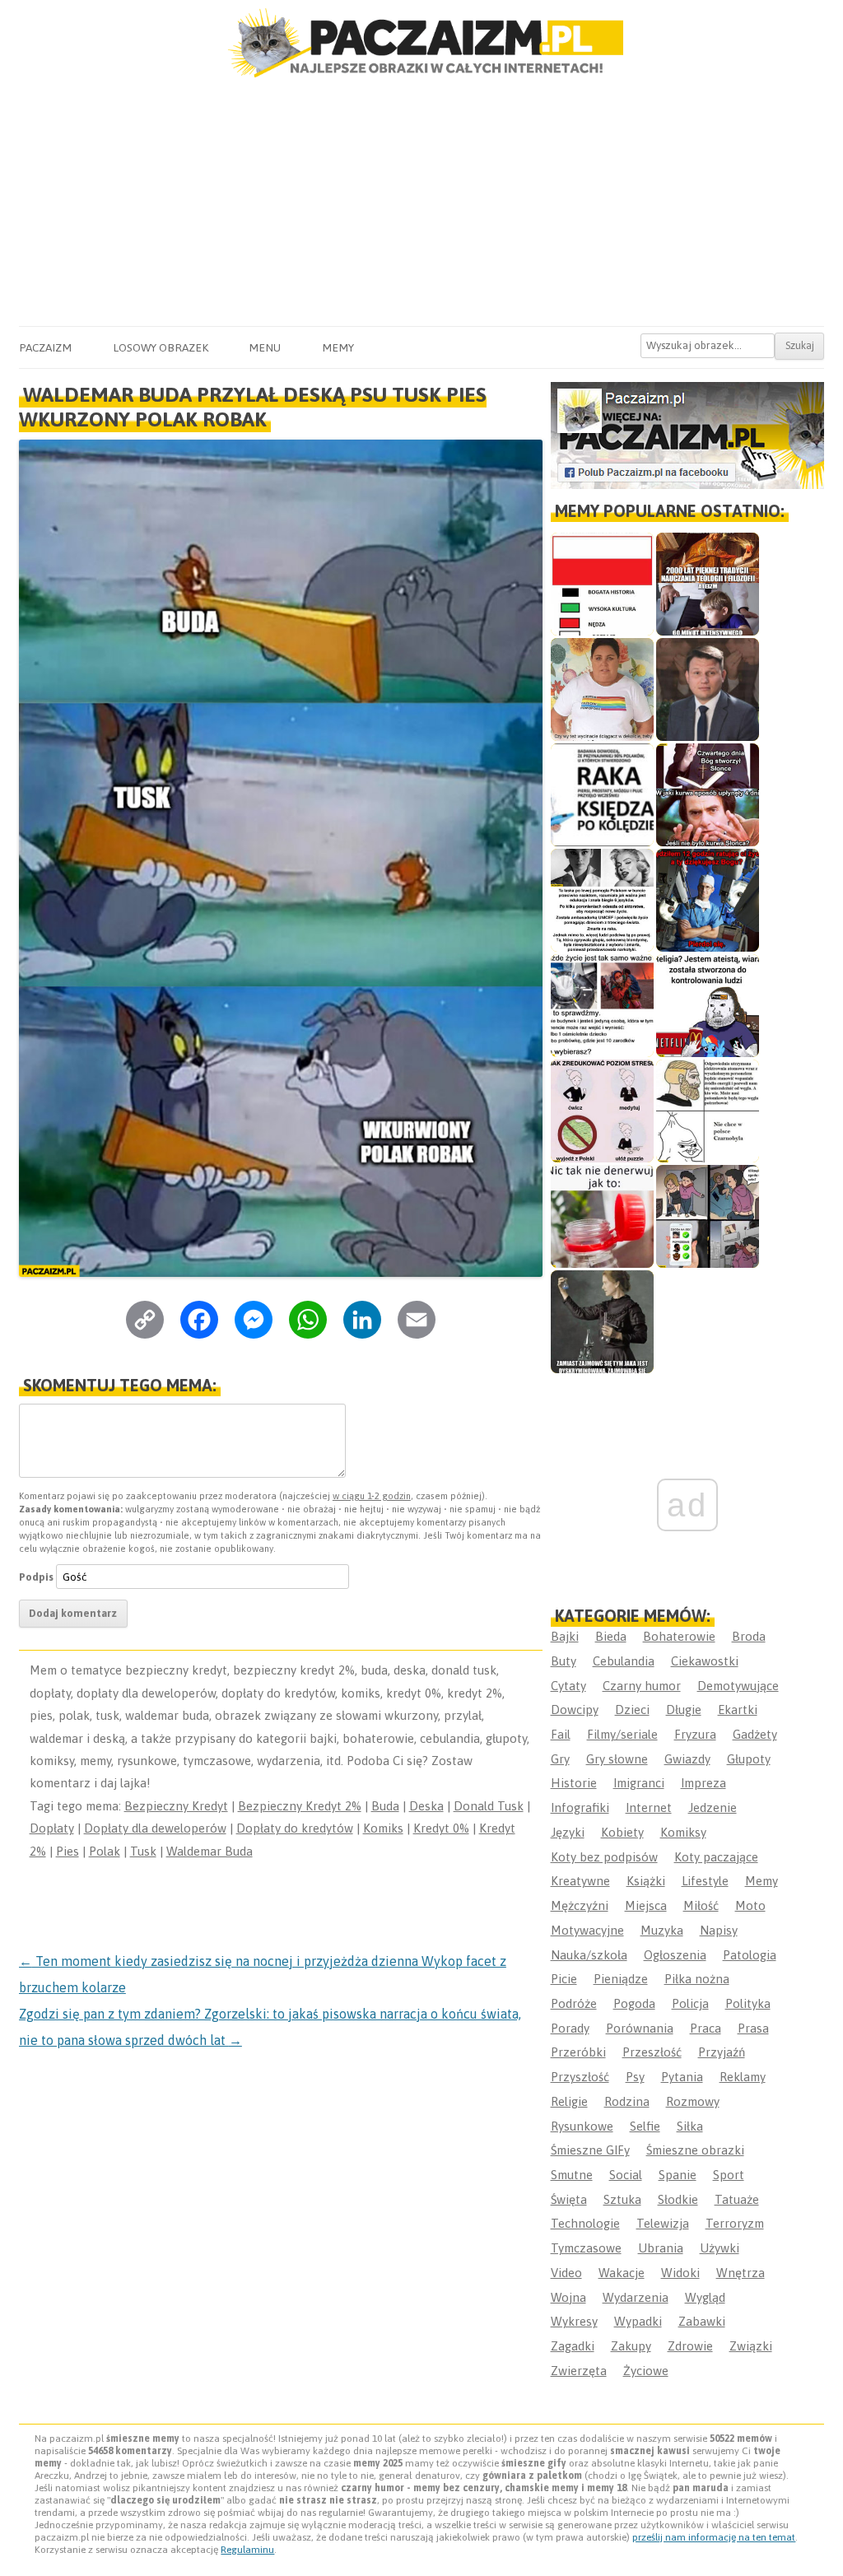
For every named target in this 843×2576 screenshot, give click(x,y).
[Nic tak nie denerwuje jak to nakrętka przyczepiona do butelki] (602, 1216)
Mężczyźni (580, 1905)
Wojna (568, 2297)
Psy (635, 2077)
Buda (385, 1806)
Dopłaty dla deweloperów (155, 1828)
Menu (265, 347)
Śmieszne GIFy (590, 2150)
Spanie (678, 2175)
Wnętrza (741, 2273)
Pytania (682, 2077)
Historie (574, 1783)
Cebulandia (624, 1661)
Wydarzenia (636, 2297)
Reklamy (743, 2077)
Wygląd (705, 2297)
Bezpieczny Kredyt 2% (300, 1806)
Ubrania (661, 2248)
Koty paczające (716, 1857)
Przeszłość (652, 2052)
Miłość (701, 1905)
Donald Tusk (489, 1806)
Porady (570, 2028)
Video (566, 2273)
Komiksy (683, 1832)
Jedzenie (713, 1807)
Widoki (680, 2273)
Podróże (574, 2003)
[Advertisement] (421, 203)
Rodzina (627, 2101)
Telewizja (663, 2223)
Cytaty (568, 1686)
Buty (564, 1661)
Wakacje (622, 2273)
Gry (560, 1759)
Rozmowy (693, 2101)
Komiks (383, 1828)
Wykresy (574, 2321)
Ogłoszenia (675, 1955)
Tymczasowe (586, 2248)
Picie (564, 1979)
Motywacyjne (587, 1930)
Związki (751, 2346)
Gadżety (755, 1734)
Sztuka (622, 2199)
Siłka (690, 2126)
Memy (338, 347)
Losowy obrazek (161, 347)
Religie (569, 2101)
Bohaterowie (679, 1636)
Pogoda (634, 2003)
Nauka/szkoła (589, 1955)
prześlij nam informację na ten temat (714, 2537)
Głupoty (749, 1759)
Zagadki (573, 2346)
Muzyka (662, 1930)
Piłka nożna (697, 1979)
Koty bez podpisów (604, 1857)
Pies (68, 1851)
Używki (720, 2248)
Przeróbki (578, 2052)
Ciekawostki (705, 1661)
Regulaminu (247, 2550)
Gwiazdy (687, 1759)
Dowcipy (575, 1710)
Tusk (143, 1851)
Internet (649, 1807)
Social (626, 2175)
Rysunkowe (582, 2126)
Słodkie (678, 2199)
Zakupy (631, 2346)
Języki (568, 1832)
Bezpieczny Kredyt (176, 1806)
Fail (561, 1734)
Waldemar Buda (210, 1851)
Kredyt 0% (441, 1828)
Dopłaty (52, 1828)
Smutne (572, 2175)
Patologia (750, 1955)
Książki (646, 1881)
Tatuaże (737, 2199)
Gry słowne (617, 1759)
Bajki (565, 1636)
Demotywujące (738, 1686)
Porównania (640, 2028)
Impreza (703, 1783)
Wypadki (638, 2321)
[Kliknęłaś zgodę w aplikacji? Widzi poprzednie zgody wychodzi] (708, 1216)
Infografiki (580, 1807)
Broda (749, 1636)
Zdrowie (690, 2346)
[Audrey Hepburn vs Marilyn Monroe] (602, 900)
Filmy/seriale (622, 1734)
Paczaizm (45, 347)
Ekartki (738, 1710)
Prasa (753, 2028)
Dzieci (632, 1710)
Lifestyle (705, 1881)
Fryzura (695, 1734)
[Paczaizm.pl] (421, 43)
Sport (729, 2175)
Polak (105, 1851)
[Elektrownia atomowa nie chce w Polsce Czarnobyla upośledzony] (708, 1111)
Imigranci (639, 1783)
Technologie (585, 2223)
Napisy (719, 1930)
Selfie (645, 2126)
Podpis (36, 1577)
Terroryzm (735, 2223)
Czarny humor (642, 1686)
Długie (684, 1710)
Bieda (611, 1636)
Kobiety (622, 1832)
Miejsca (646, 1905)
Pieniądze (621, 1979)
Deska (426, 1806)
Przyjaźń (722, 2052)
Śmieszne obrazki (695, 2150)
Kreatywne (580, 1881)
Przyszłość (580, 2077)
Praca (706, 2028)
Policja (690, 2003)
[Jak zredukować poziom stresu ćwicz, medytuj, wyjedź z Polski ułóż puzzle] (602, 1111)
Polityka (748, 2003)
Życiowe (646, 2371)
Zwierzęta (579, 2371)
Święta (569, 2199)
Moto (750, 1905)
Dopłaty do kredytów (295, 1828)
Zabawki (702, 2321)
